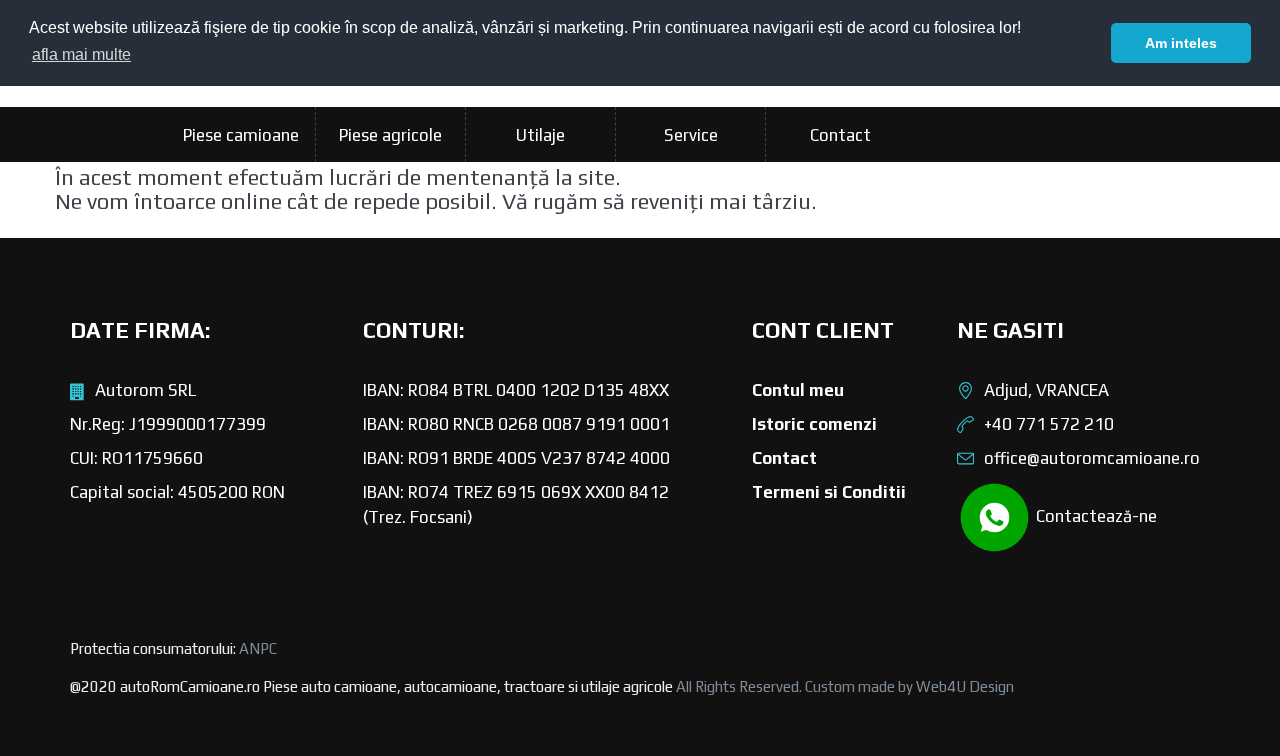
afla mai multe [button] (81, 54)
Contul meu (798, 390)
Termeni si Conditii (829, 492)
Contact (840, 135)
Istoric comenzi (814, 424)
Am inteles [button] (1181, 43)
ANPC (258, 648)
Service (691, 135)
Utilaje (540, 135)
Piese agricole (390, 135)
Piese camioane (241, 135)
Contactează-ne (1094, 516)
